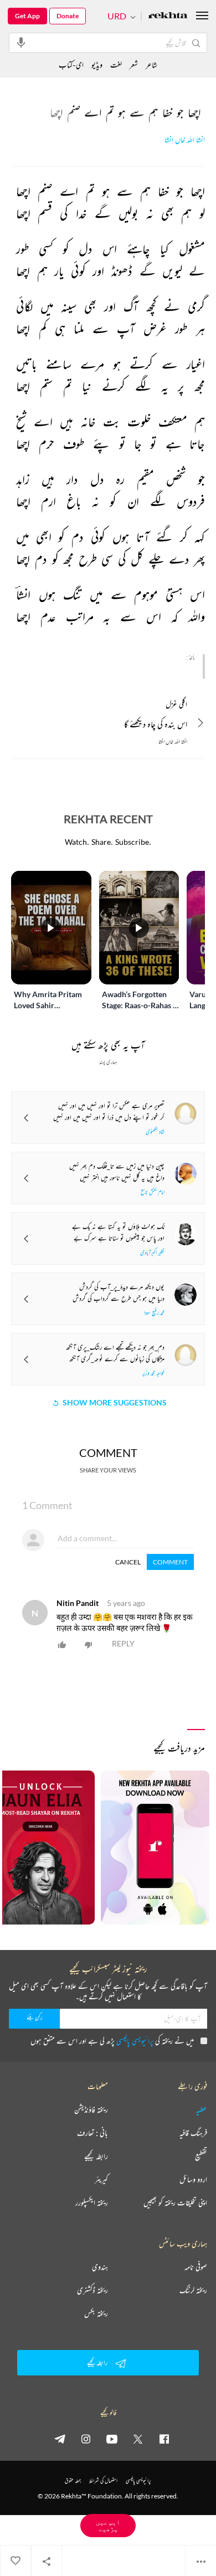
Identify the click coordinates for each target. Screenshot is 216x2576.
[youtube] (112, 2439)
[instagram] (86, 2439)
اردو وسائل (193, 2179)
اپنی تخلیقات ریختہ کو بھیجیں (175, 2203)
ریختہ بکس (96, 2313)
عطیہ (202, 2110)
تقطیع (201, 2156)
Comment (170, 1562)
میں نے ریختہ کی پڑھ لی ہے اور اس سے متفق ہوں (112, 2041)
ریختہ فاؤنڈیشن (91, 2110)
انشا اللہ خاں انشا (185, 140)
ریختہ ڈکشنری (92, 2290)
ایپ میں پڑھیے (108, 2525)
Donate (68, 16)
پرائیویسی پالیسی (135, 2041)
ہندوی (100, 2267)
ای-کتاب (71, 65)
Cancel (128, 1562)
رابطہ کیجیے (96, 2156)
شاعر (151, 65)
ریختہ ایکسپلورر (92, 2203)
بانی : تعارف (92, 2133)
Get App (27, 16)
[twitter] (138, 2439)
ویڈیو (97, 65)
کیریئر (101, 2179)
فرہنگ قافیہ (193, 2133)
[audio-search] (21, 42)
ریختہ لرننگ (193, 2290)
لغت (116, 65)
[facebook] (164, 2439)
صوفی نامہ (196, 2267)
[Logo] (168, 16)
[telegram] (60, 2439)
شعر (134, 65)
